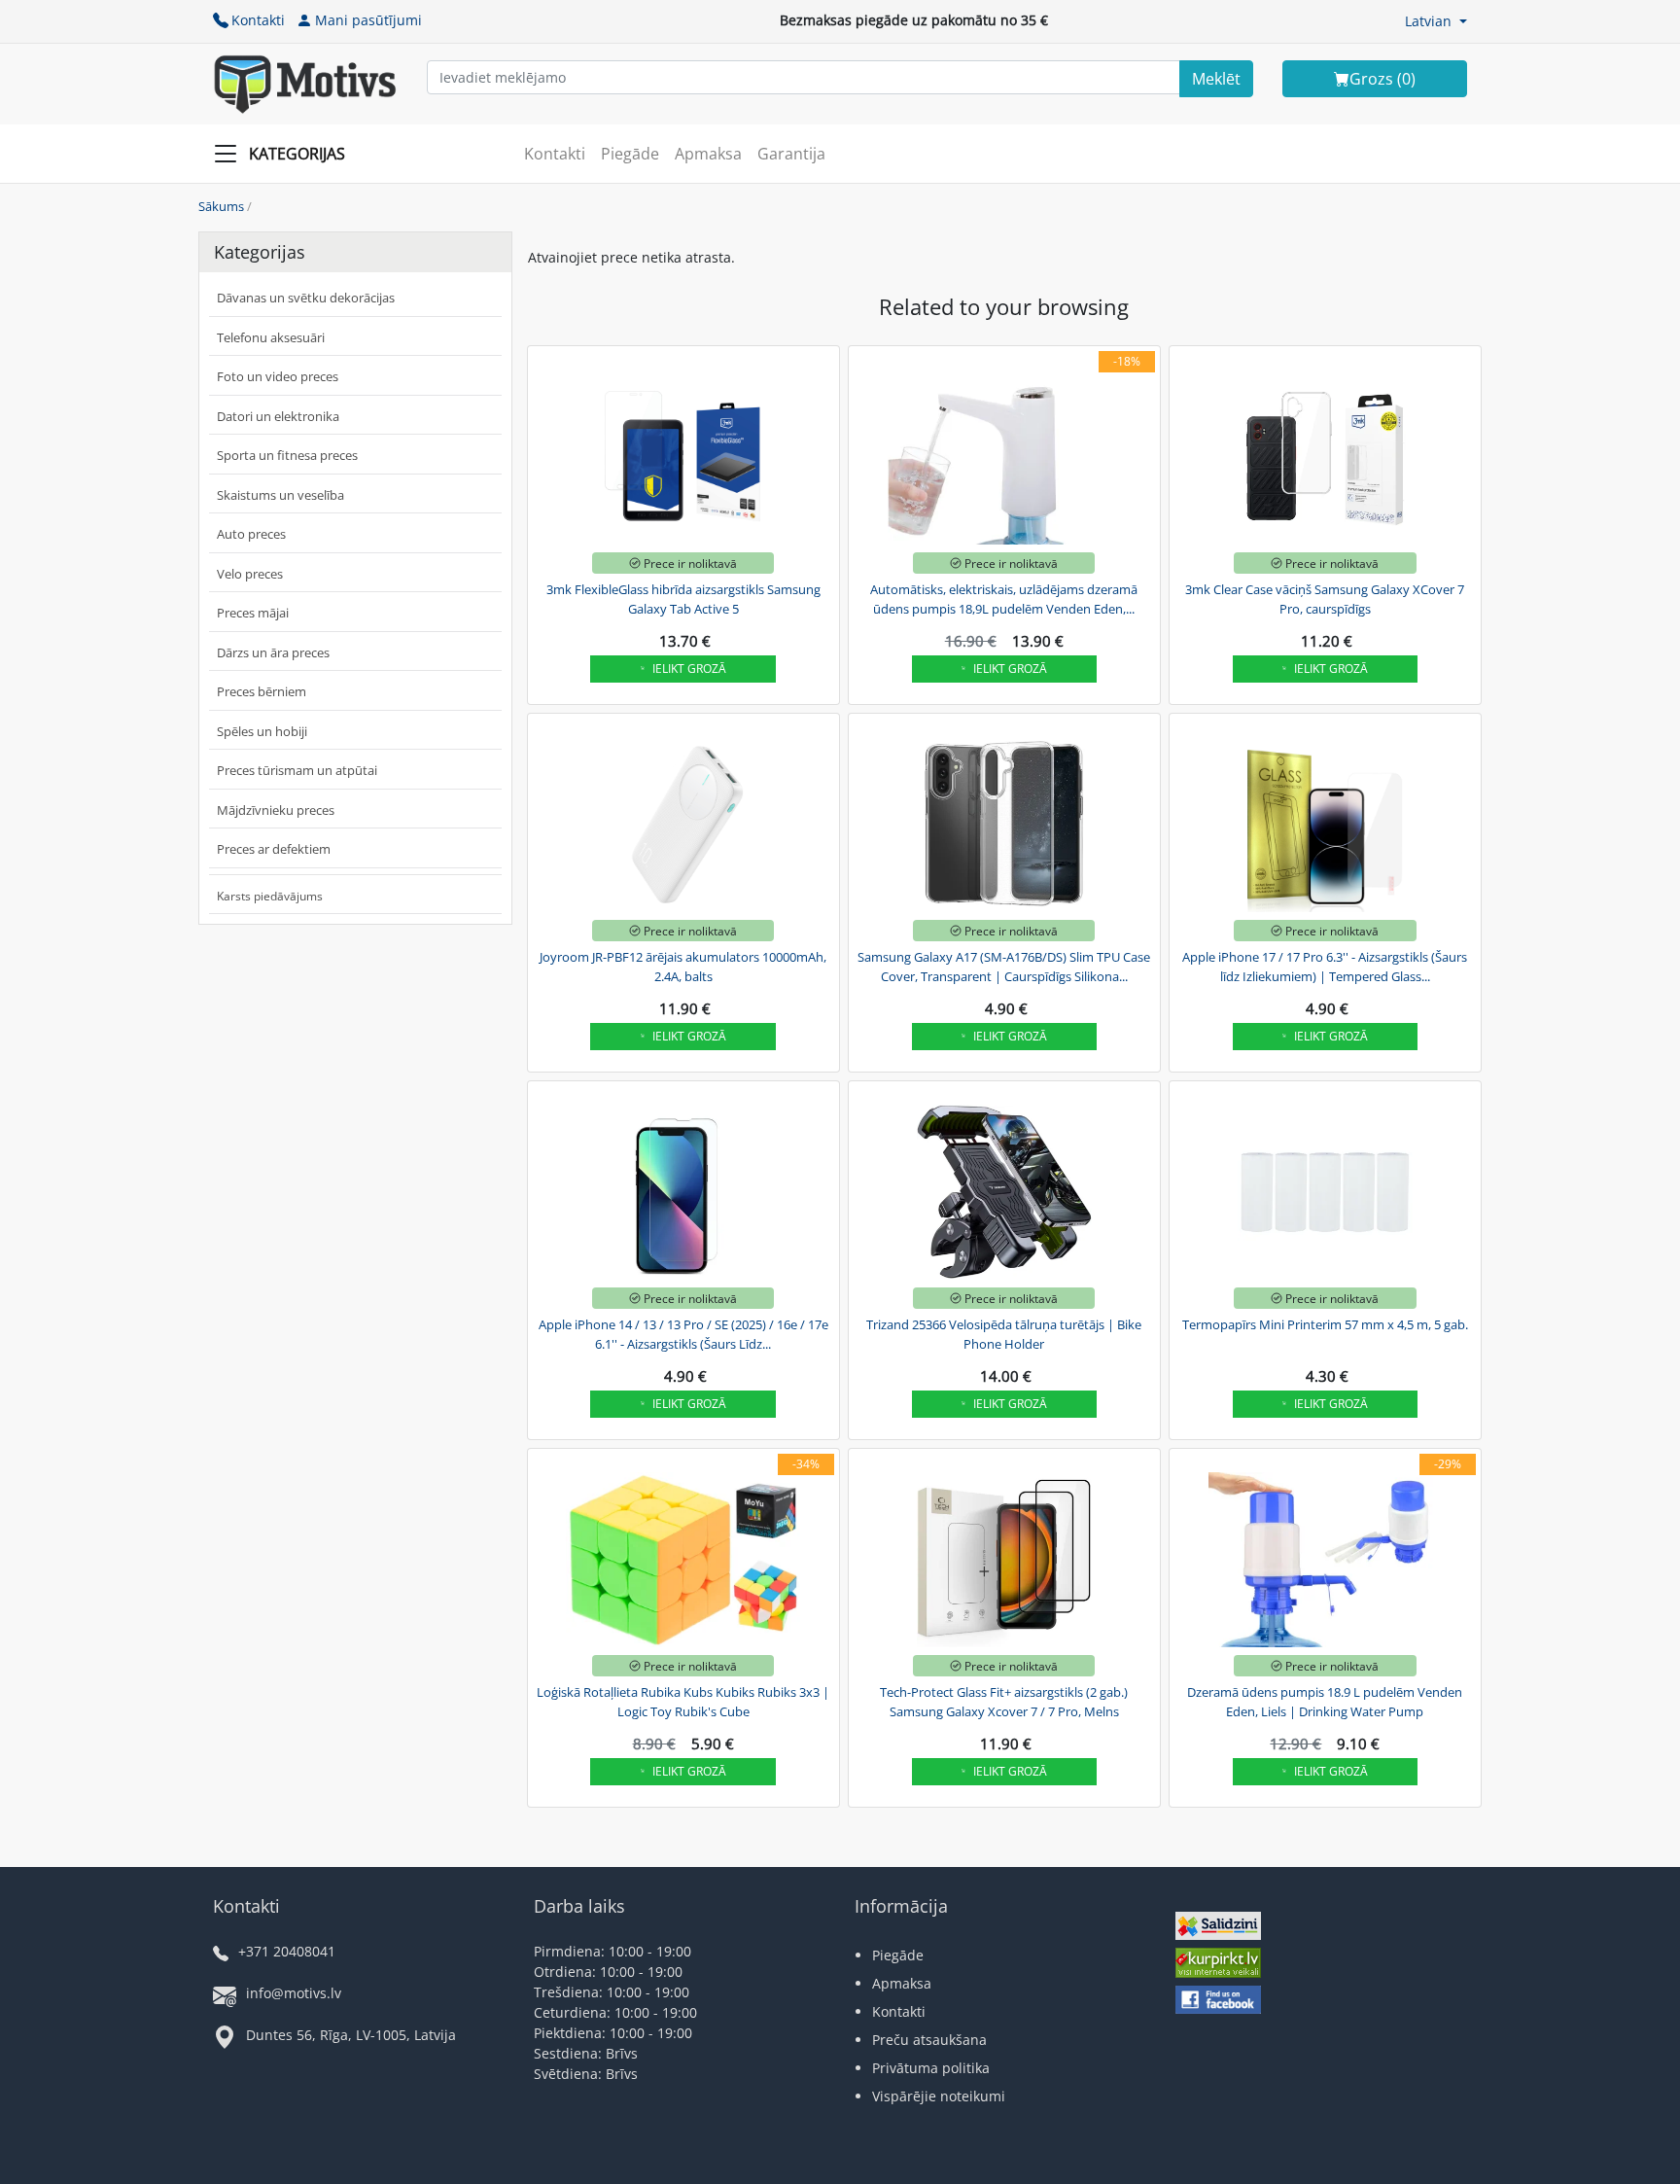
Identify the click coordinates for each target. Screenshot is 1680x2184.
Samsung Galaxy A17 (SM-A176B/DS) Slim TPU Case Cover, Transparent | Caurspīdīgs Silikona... (1004, 967)
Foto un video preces (278, 376)
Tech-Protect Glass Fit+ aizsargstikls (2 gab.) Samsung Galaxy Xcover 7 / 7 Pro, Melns (1004, 1702)
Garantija (791, 154)
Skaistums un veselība (280, 495)
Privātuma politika (931, 2068)
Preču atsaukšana (929, 2040)
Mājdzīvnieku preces (276, 810)
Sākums (221, 206)
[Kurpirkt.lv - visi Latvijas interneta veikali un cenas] (1218, 1965)
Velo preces (250, 574)
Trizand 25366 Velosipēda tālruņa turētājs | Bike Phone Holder (1004, 1334)
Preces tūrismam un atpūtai (297, 770)
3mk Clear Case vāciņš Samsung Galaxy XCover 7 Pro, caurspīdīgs (1325, 599)
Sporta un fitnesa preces (287, 455)
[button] (1436, 21)
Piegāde (630, 154)
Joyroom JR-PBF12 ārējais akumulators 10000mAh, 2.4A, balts (683, 967)
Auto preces (251, 534)
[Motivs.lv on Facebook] (1218, 2002)
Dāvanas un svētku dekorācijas (306, 298)
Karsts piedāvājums (270, 896)
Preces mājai (253, 613)
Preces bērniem (262, 691)
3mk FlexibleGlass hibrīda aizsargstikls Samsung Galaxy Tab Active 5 (683, 599)
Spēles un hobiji (262, 731)
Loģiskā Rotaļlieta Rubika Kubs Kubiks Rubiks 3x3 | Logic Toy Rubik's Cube (683, 1702)
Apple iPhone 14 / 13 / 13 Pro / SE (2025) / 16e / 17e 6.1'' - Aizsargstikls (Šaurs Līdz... (683, 1334)
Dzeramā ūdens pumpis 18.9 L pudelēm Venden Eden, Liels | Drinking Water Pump (1325, 1702)
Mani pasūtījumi (368, 20)
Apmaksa (708, 154)
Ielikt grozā (689, 669)
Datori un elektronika (278, 416)
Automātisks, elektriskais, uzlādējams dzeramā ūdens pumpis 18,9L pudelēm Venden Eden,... (1004, 599)
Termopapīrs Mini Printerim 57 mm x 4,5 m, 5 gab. (1325, 1324)
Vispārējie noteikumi (939, 2096)
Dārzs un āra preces (273, 652)
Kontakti (258, 20)
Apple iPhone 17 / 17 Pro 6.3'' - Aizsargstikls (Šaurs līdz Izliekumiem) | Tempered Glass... (1325, 967)
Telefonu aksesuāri (271, 337)
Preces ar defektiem (274, 849)
